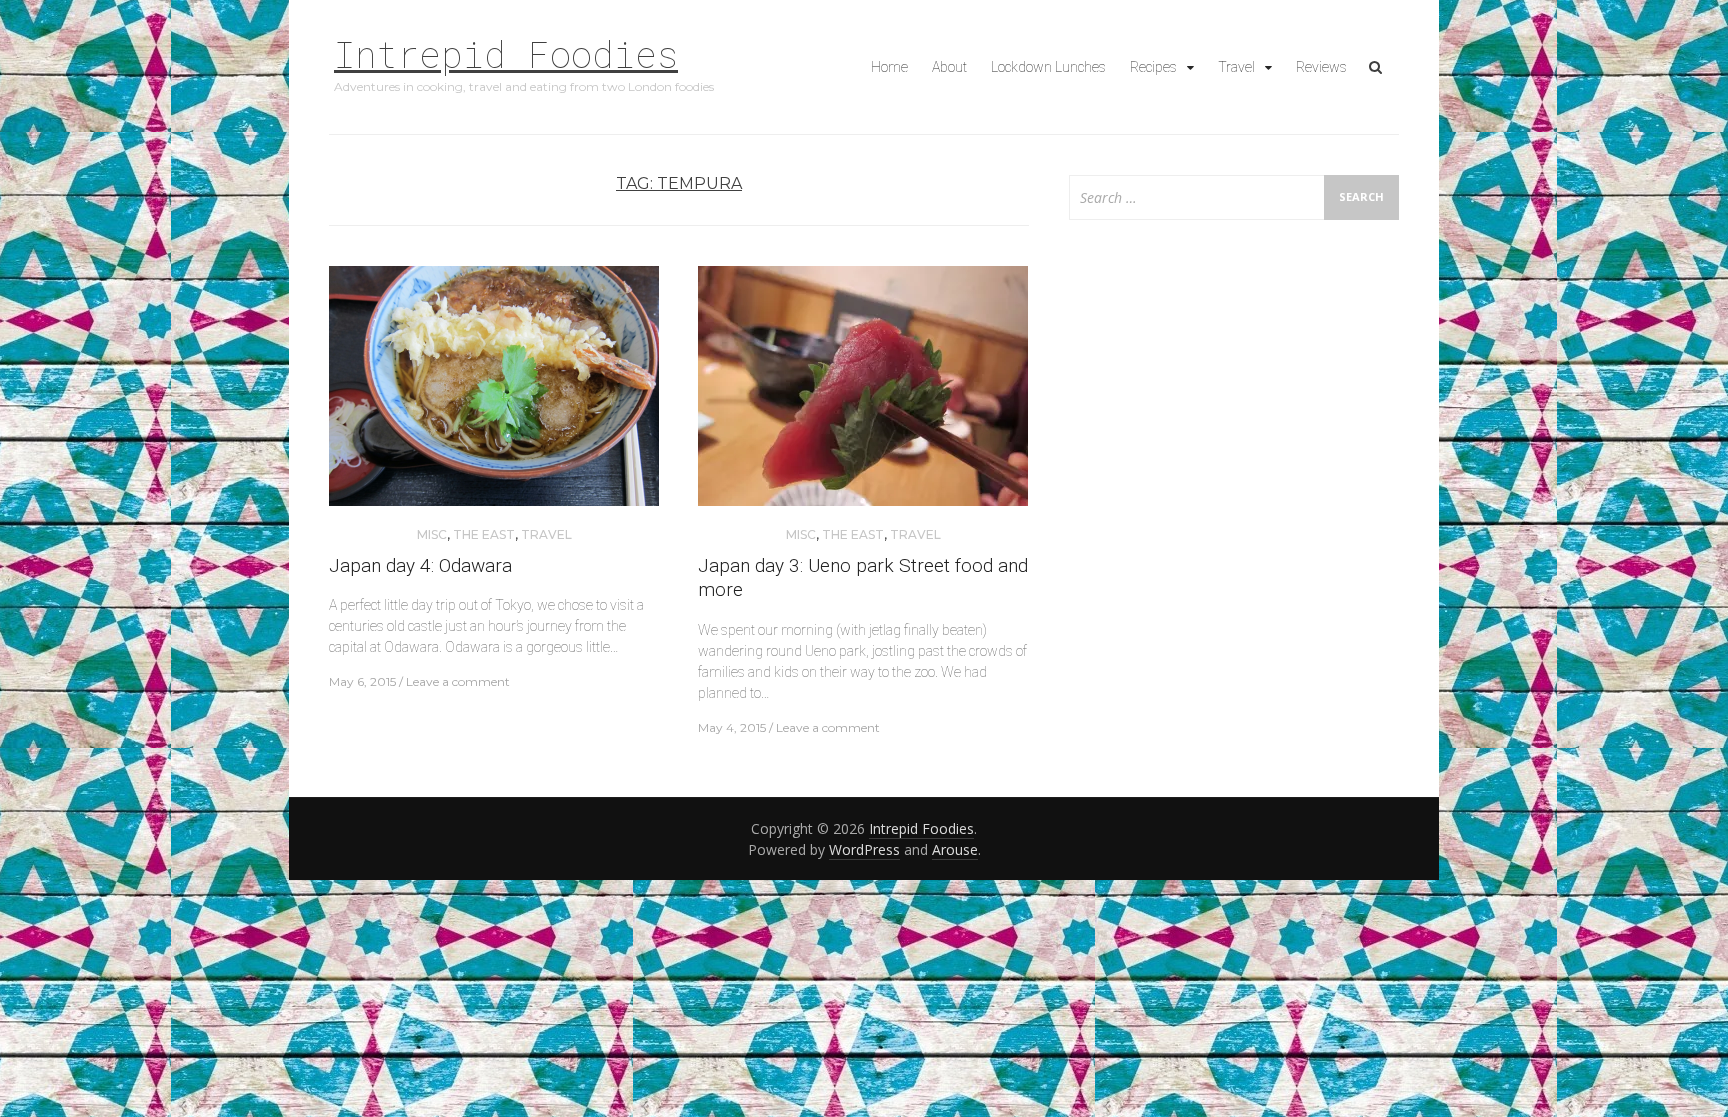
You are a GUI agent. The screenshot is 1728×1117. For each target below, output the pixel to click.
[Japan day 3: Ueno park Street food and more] (863, 393)
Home (889, 67)
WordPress (864, 849)
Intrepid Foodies (506, 54)
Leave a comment (458, 681)
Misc (432, 534)
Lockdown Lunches (1048, 67)
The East (484, 534)
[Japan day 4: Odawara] (494, 393)
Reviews (1321, 67)
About (949, 67)
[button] (494, 386)
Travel (1236, 67)
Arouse (955, 849)
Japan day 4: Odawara (420, 565)
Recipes (1153, 67)
